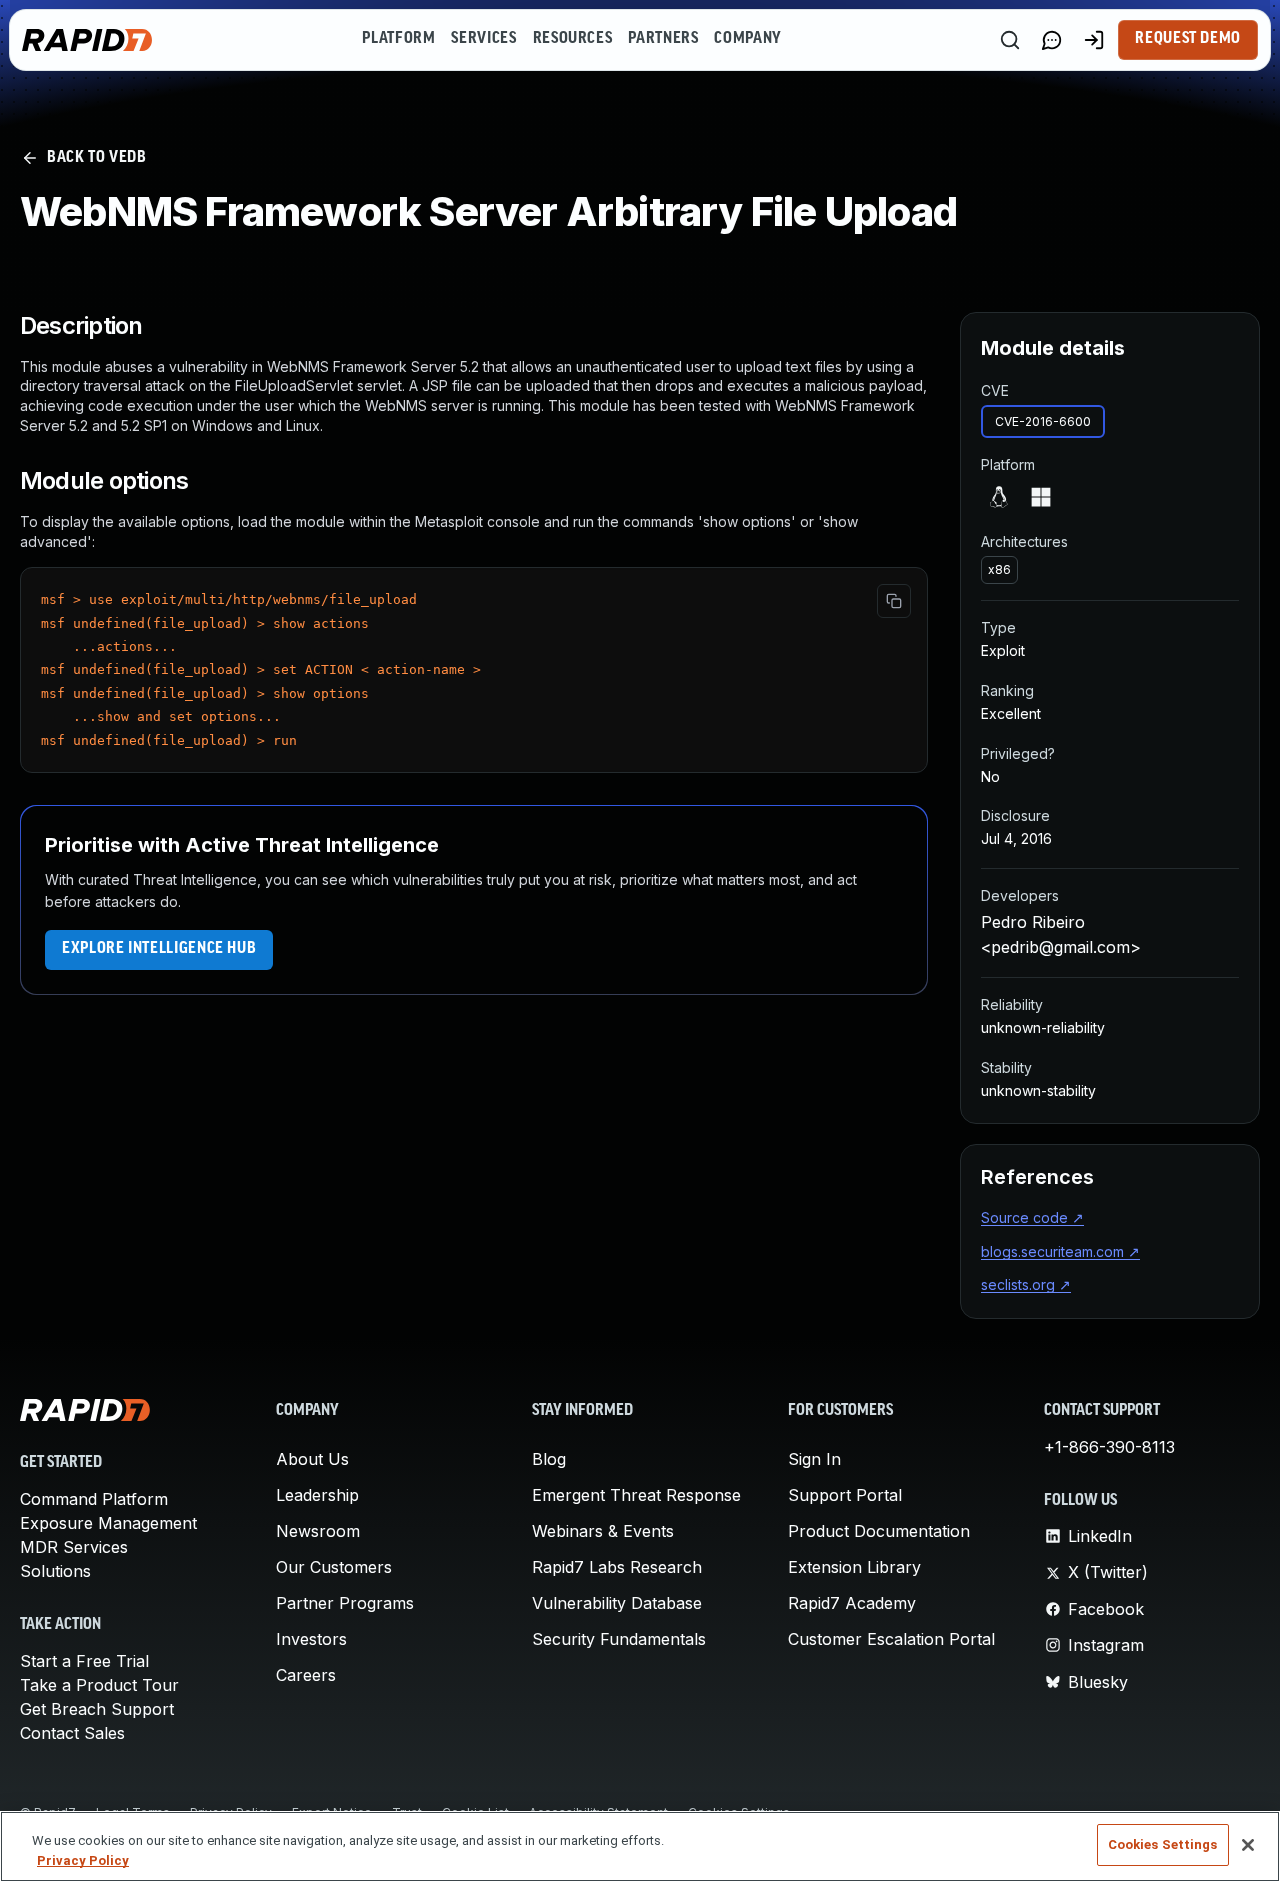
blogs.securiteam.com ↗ (1060, 1251)
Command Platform (94, 1499)
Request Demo (1188, 39)
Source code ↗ (1032, 1217)
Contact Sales (72, 1733)
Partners (663, 39)
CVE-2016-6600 (1043, 421)
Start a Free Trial (84, 1661)
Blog (549, 1459)
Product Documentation (879, 1531)
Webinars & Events (603, 1531)
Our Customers (334, 1567)
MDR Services (74, 1547)
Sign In (814, 1459)
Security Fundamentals (619, 1639)
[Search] (1010, 40)
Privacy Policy (83, 1860)
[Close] (1248, 1845)
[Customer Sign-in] (1094, 40)
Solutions (55, 1571)
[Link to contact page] (1052, 40)
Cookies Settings (1163, 1844)
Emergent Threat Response (636, 1495)
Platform (398, 39)
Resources (573, 39)
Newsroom (318, 1531)
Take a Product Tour (99, 1685)
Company (747, 39)
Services (483, 39)
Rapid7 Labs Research (617, 1567)
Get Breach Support (97, 1709)
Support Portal (845, 1495)
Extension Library (854, 1567)
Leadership (317, 1495)
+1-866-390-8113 (1109, 1447)
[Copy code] (894, 601)
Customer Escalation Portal (891, 1639)
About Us (312, 1459)
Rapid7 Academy (852, 1603)
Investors (311, 1639)
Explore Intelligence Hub (159, 949)
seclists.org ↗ (1026, 1284)
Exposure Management (108, 1523)
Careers (306, 1675)
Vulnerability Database (617, 1603)
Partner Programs (345, 1603)
